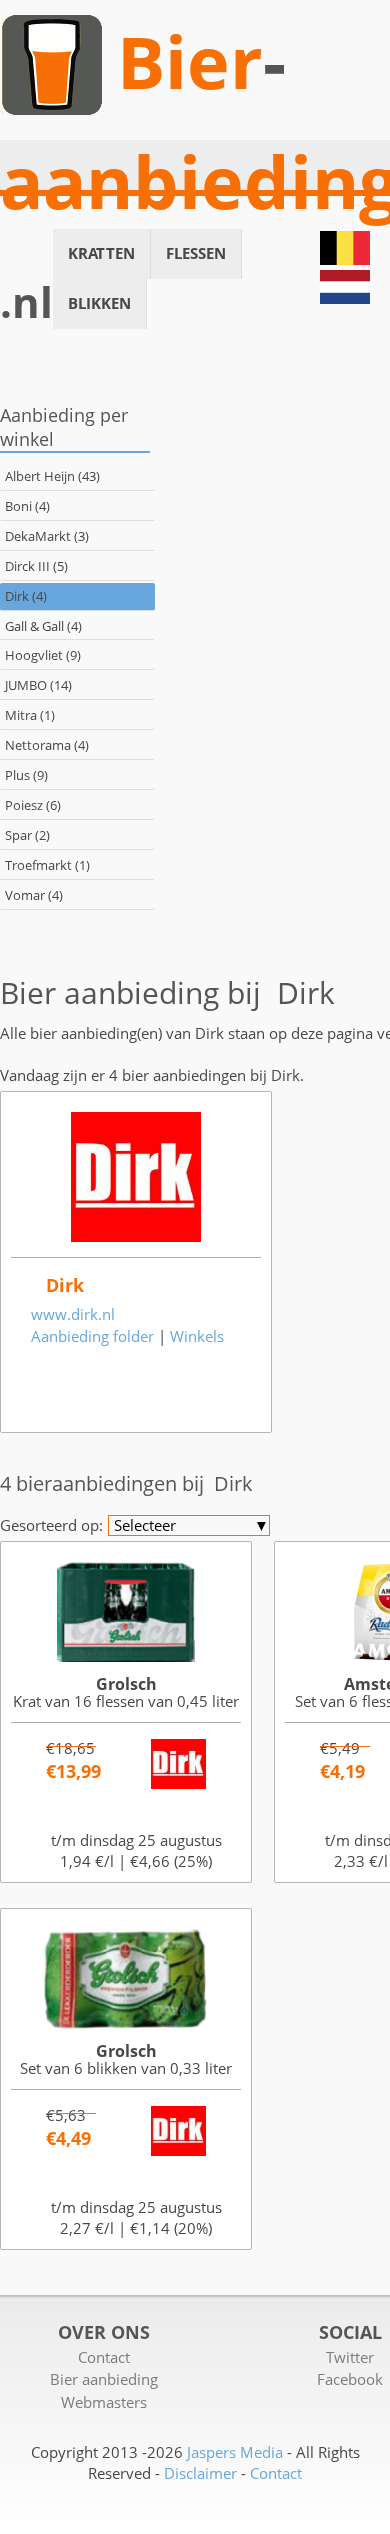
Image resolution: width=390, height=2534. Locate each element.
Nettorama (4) (47, 745)
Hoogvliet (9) (43, 655)
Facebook (350, 2379)
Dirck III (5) (36, 566)
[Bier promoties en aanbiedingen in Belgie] (345, 259)
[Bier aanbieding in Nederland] (345, 298)
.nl (26, 302)
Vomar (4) (34, 895)
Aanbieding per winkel (64, 426)
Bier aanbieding (104, 2379)
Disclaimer (200, 2473)
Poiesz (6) (33, 805)
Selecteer (191, 1525)
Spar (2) (27, 835)
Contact (104, 2357)
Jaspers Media (235, 2452)
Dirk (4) (26, 596)
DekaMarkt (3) (47, 536)
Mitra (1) (30, 715)
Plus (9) (26, 775)
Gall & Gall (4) (43, 626)
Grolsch (126, 1684)
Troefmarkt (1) (47, 865)
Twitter (350, 2357)
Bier (190, 62)
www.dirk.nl (73, 1314)
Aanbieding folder (92, 1336)
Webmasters (104, 2402)
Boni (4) (27, 506)
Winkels (197, 1336)
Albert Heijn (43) (52, 476)
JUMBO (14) (38, 685)
